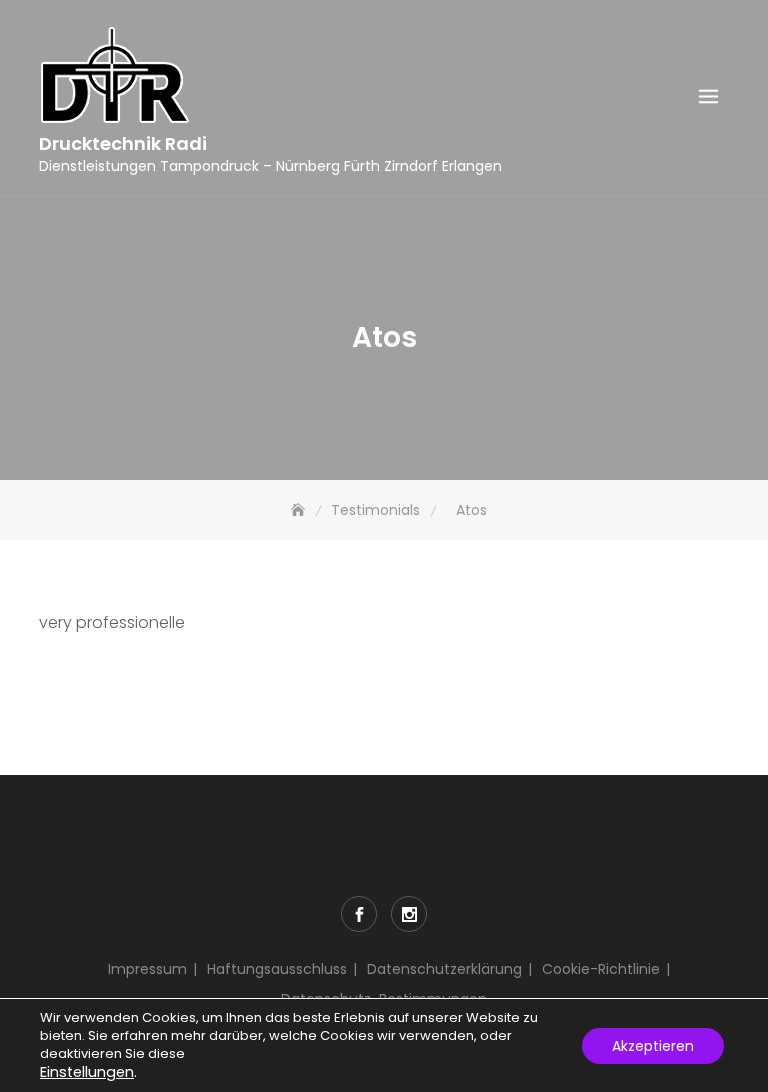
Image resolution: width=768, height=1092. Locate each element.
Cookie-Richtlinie (601, 969)
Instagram (409, 914)
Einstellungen (87, 1072)
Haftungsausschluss (277, 969)
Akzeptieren (653, 1046)
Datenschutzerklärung (444, 969)
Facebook (359, 914)
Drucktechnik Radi (123, 143)
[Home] (300, 510)
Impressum (147, 969)
